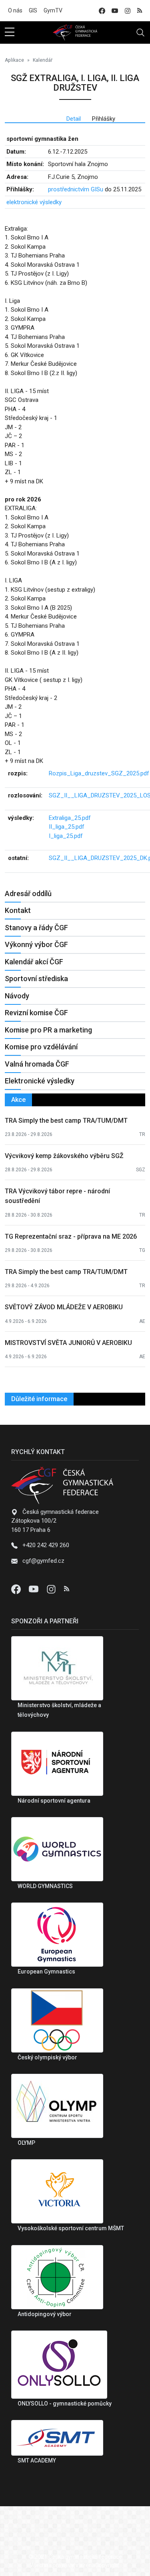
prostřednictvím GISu (76, 189)
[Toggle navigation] (140, 32)
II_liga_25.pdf (67, 827)
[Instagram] (52, 1589)
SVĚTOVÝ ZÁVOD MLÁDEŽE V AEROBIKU (64, 1307)
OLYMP (26, 2143)
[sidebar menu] (10, 32)
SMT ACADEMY (37, 2460)
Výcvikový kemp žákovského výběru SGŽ (64, 1156)
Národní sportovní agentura (54, 1801)
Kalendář (43, 60)
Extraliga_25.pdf (70, 818)
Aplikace (14, 60)
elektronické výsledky (34, 202)
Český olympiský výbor (47, 2057)
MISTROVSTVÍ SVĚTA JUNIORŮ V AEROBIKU (68, 1343)
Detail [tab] (74, 119)
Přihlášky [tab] (104, 119)
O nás (15, 10)
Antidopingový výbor (45, 2314)
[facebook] (102, 11)
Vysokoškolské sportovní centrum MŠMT (71, 2228)
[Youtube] (34, 1589)
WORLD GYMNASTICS (45, 1886)
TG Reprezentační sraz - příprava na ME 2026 (71, 1236)
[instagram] (128, 11)
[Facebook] (17, 1589)
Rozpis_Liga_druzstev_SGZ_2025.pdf (99, 773)
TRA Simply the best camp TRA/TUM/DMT (66, 1121)
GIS (33, 10)
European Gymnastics (46, 1972)
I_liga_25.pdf (66, 836)
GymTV (53, 10)
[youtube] (115, 11)
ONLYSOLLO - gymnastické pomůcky (65, 2404)
